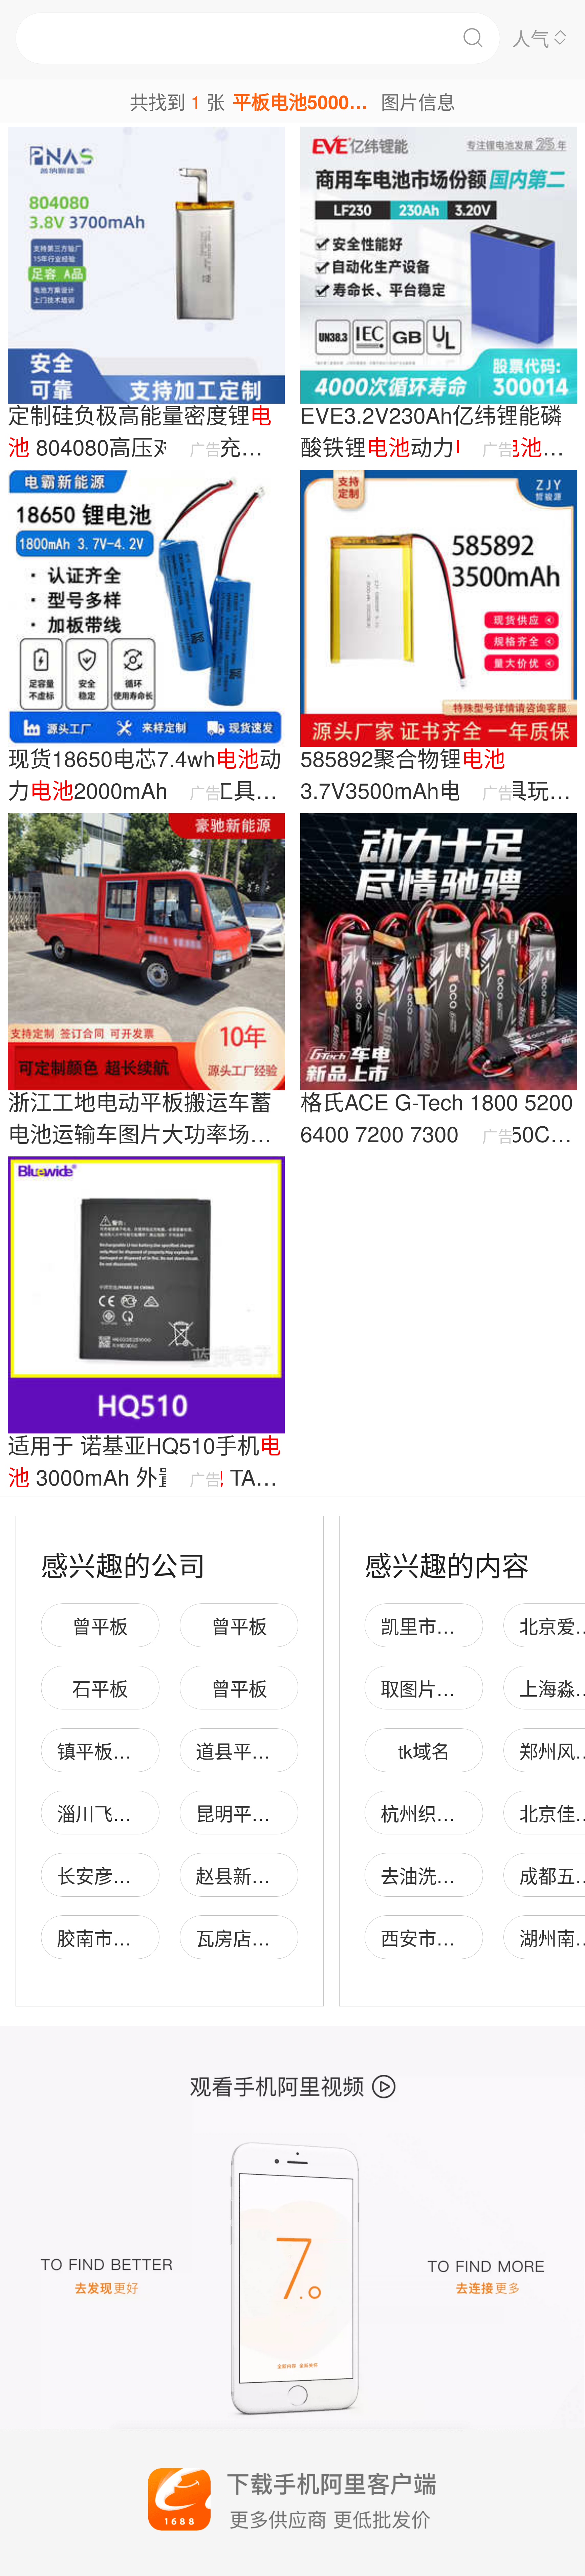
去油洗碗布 (427, 1875)
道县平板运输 (252, 1751)
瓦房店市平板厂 (261, 1938)
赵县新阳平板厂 (261, 1875)
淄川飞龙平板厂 (122, 1813)
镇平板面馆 (103, 1751)
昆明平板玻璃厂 (261, 1813)
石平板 (100, 1688)
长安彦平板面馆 (122, 1875)
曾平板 (100, 1626)
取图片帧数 (427, 1688)
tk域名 (424, 1751)
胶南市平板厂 (113, 1938)
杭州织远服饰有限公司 (474, 1813)
